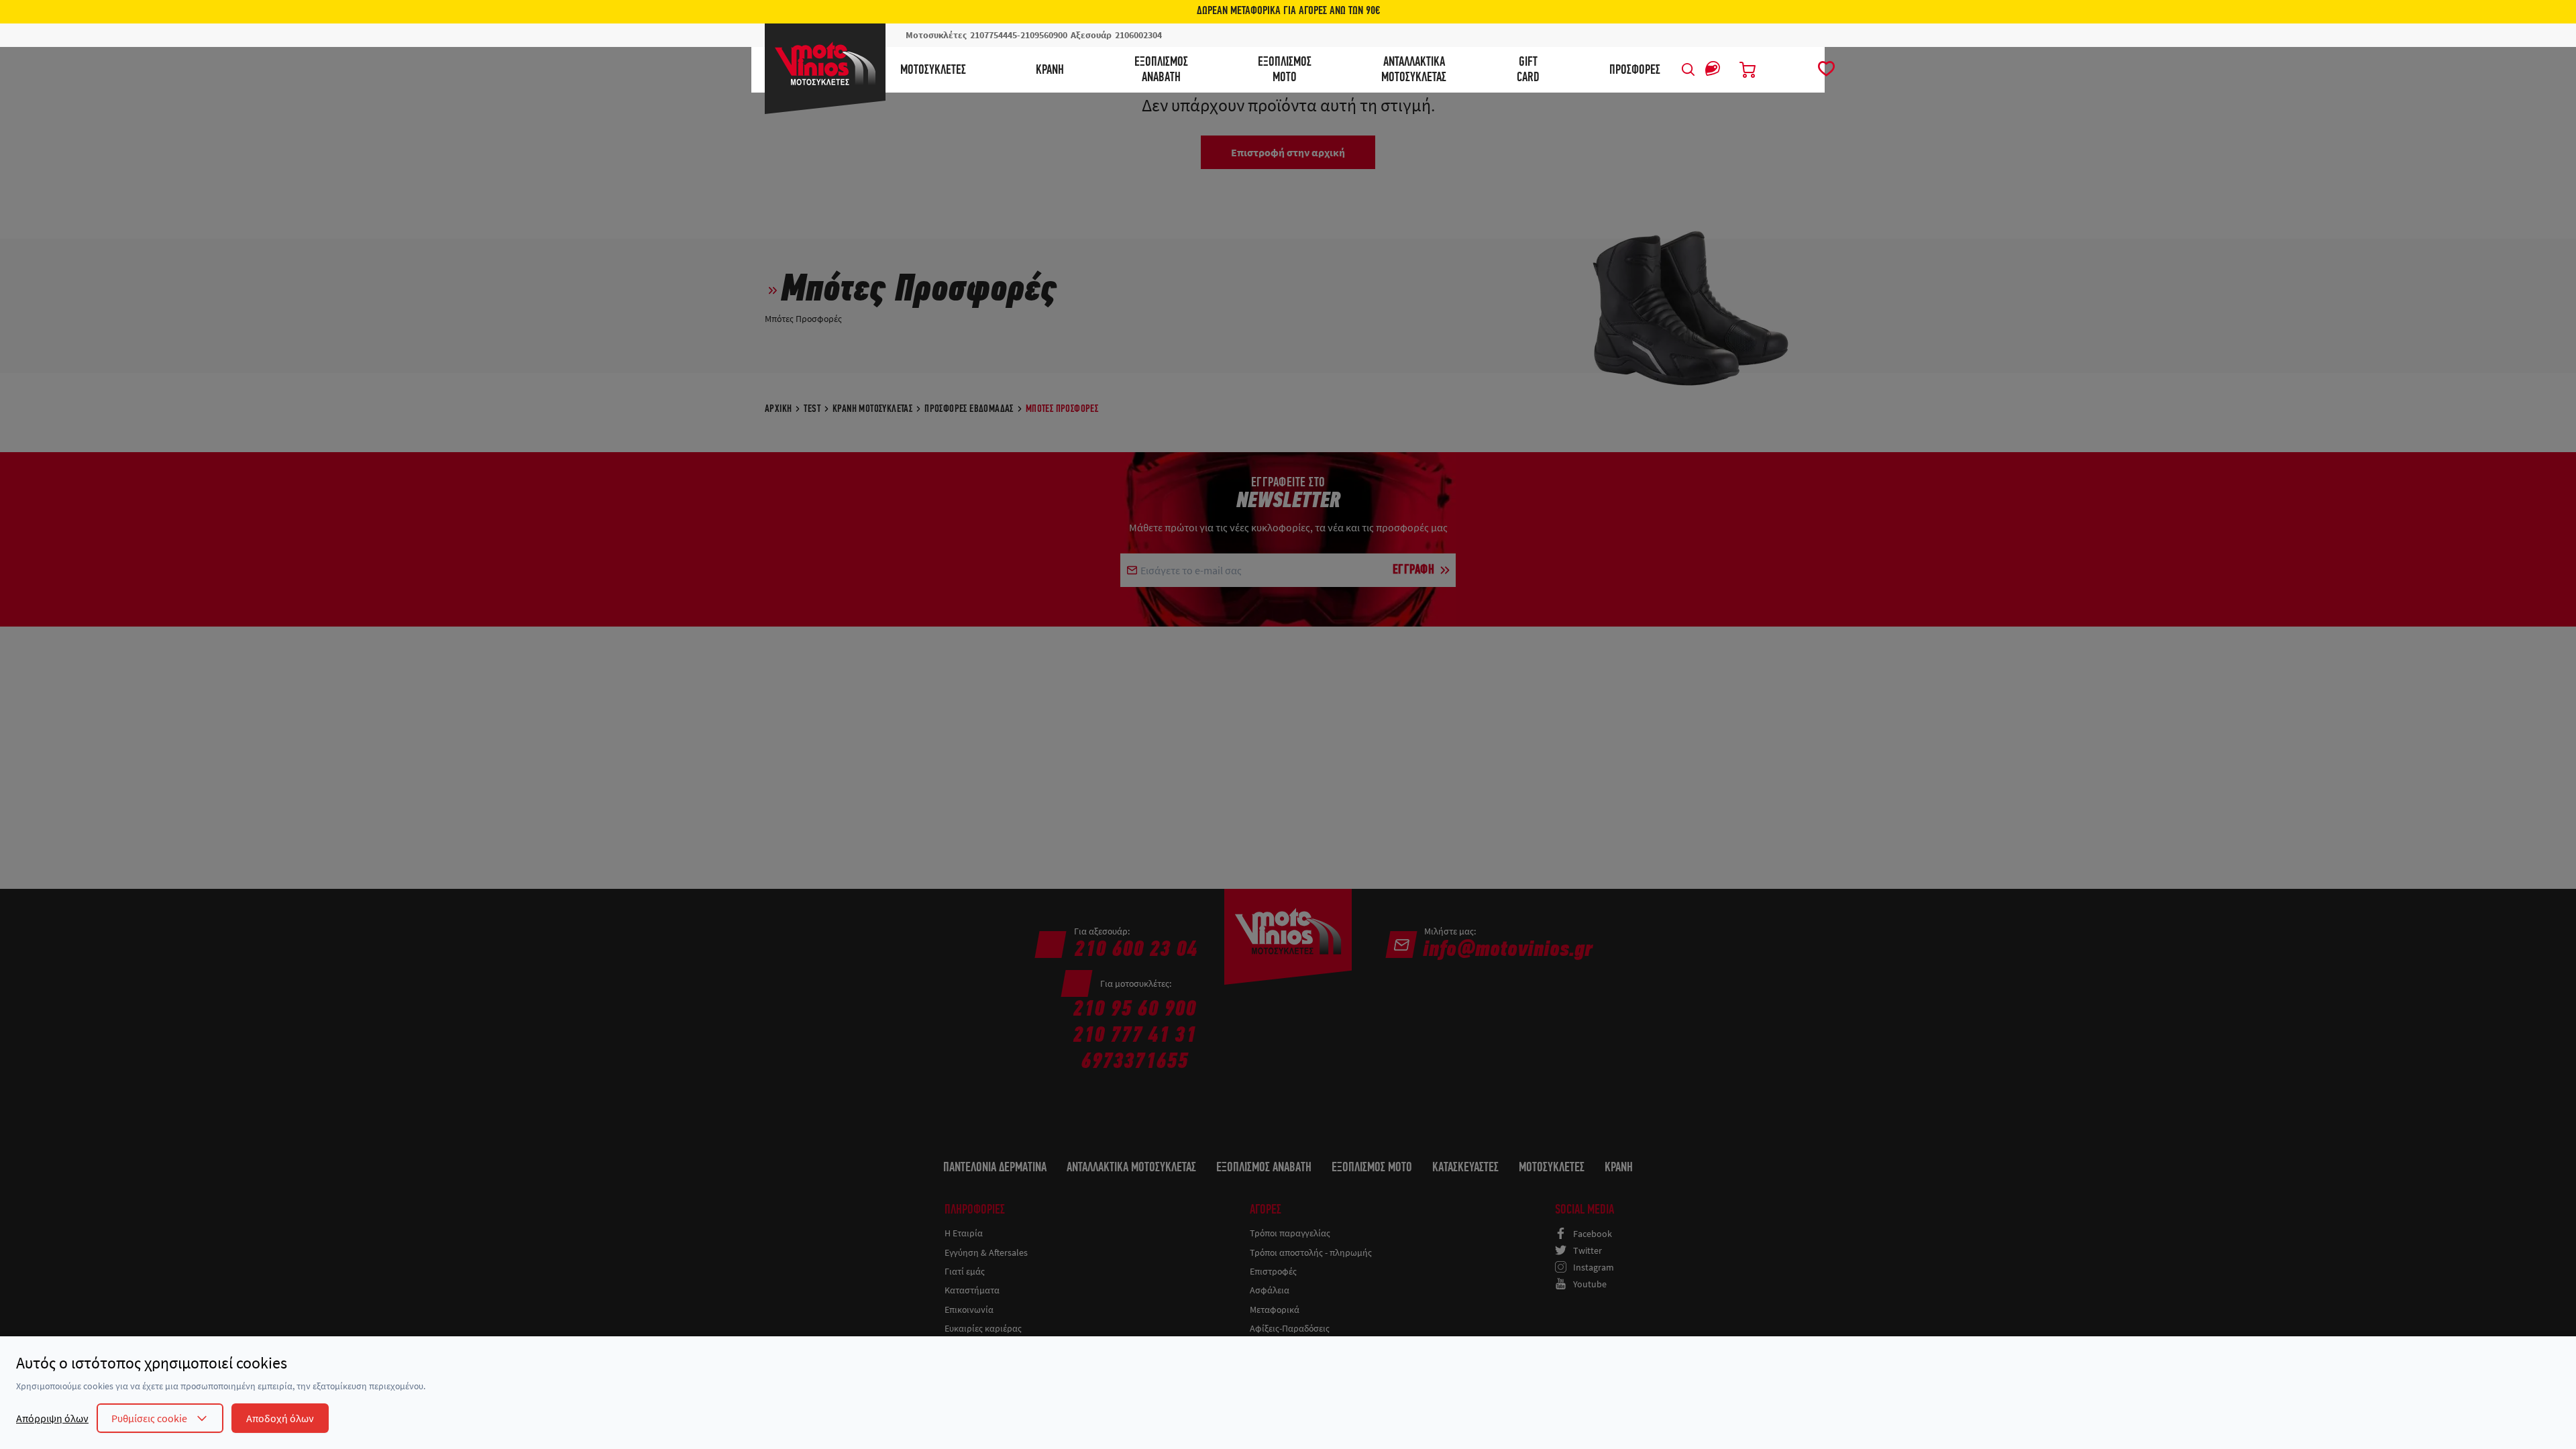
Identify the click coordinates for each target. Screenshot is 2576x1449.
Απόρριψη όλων (52, 1418)
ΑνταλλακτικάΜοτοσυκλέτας (1414, 70)
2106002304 (1138, 35)
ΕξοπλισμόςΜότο (1285, 70)
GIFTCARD (1528, 70)
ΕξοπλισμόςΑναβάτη (1161, 70)
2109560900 (1044, 35)
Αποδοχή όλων (280, 1418)
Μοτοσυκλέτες (933, 70)
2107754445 (994, 35)
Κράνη (1050, 70)
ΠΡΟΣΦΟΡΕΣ (1635, 70)
